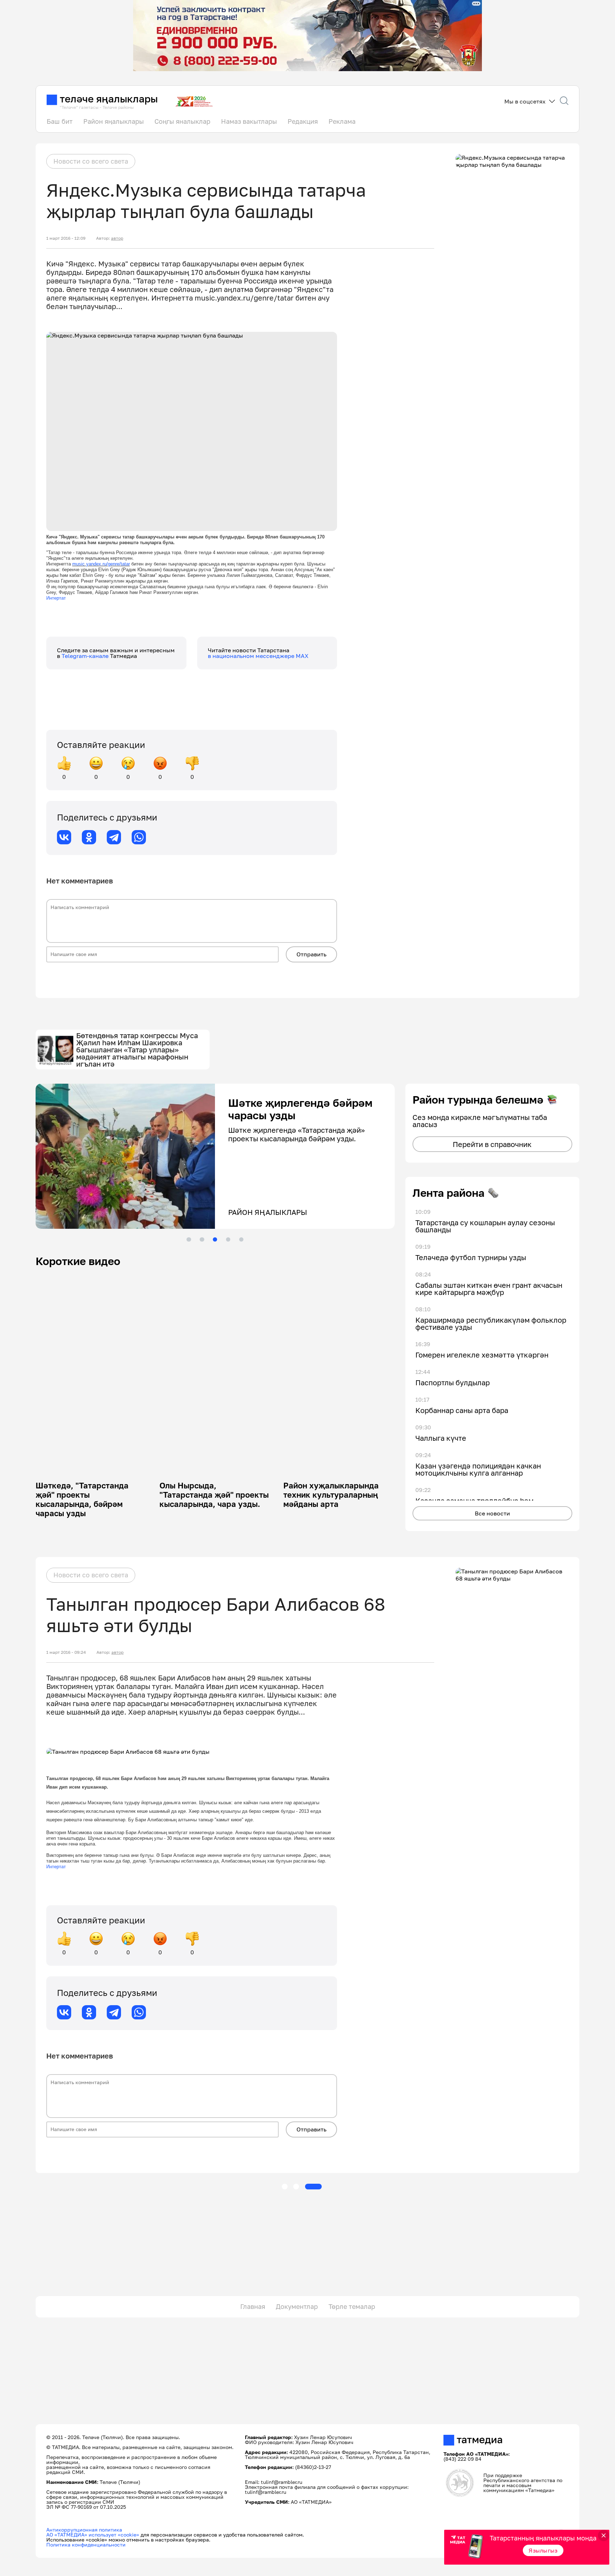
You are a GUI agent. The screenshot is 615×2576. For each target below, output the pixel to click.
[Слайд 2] (202, 1239)
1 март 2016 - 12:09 (66, 238)
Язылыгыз (543, 2550)
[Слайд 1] (189, 1239)
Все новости (492, 1513)
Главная (253, 2306)
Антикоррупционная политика (84, 2530)
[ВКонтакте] (64, 837)
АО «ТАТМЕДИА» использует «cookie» (93, 2535)
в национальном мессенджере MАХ (258, 656)
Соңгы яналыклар (182, 121)
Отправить (311, 954)
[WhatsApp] (139, 837)
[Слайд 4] (228, 1239)
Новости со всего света (91, 161)
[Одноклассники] (89, 837)
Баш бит (60, 121)
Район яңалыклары (114, 121)
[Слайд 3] (215, 1239)
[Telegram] (114, 837)
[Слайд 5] (241, 1239)
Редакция (303, 121)
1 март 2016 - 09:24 (66, 1652)
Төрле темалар (352, 2306)
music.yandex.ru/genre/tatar (101, 564)
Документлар (297, 2306)
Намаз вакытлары (249, 121)
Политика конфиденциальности (86, 2545)
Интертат (56, 598)
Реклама (342, 121)
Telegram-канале (86, 656)
